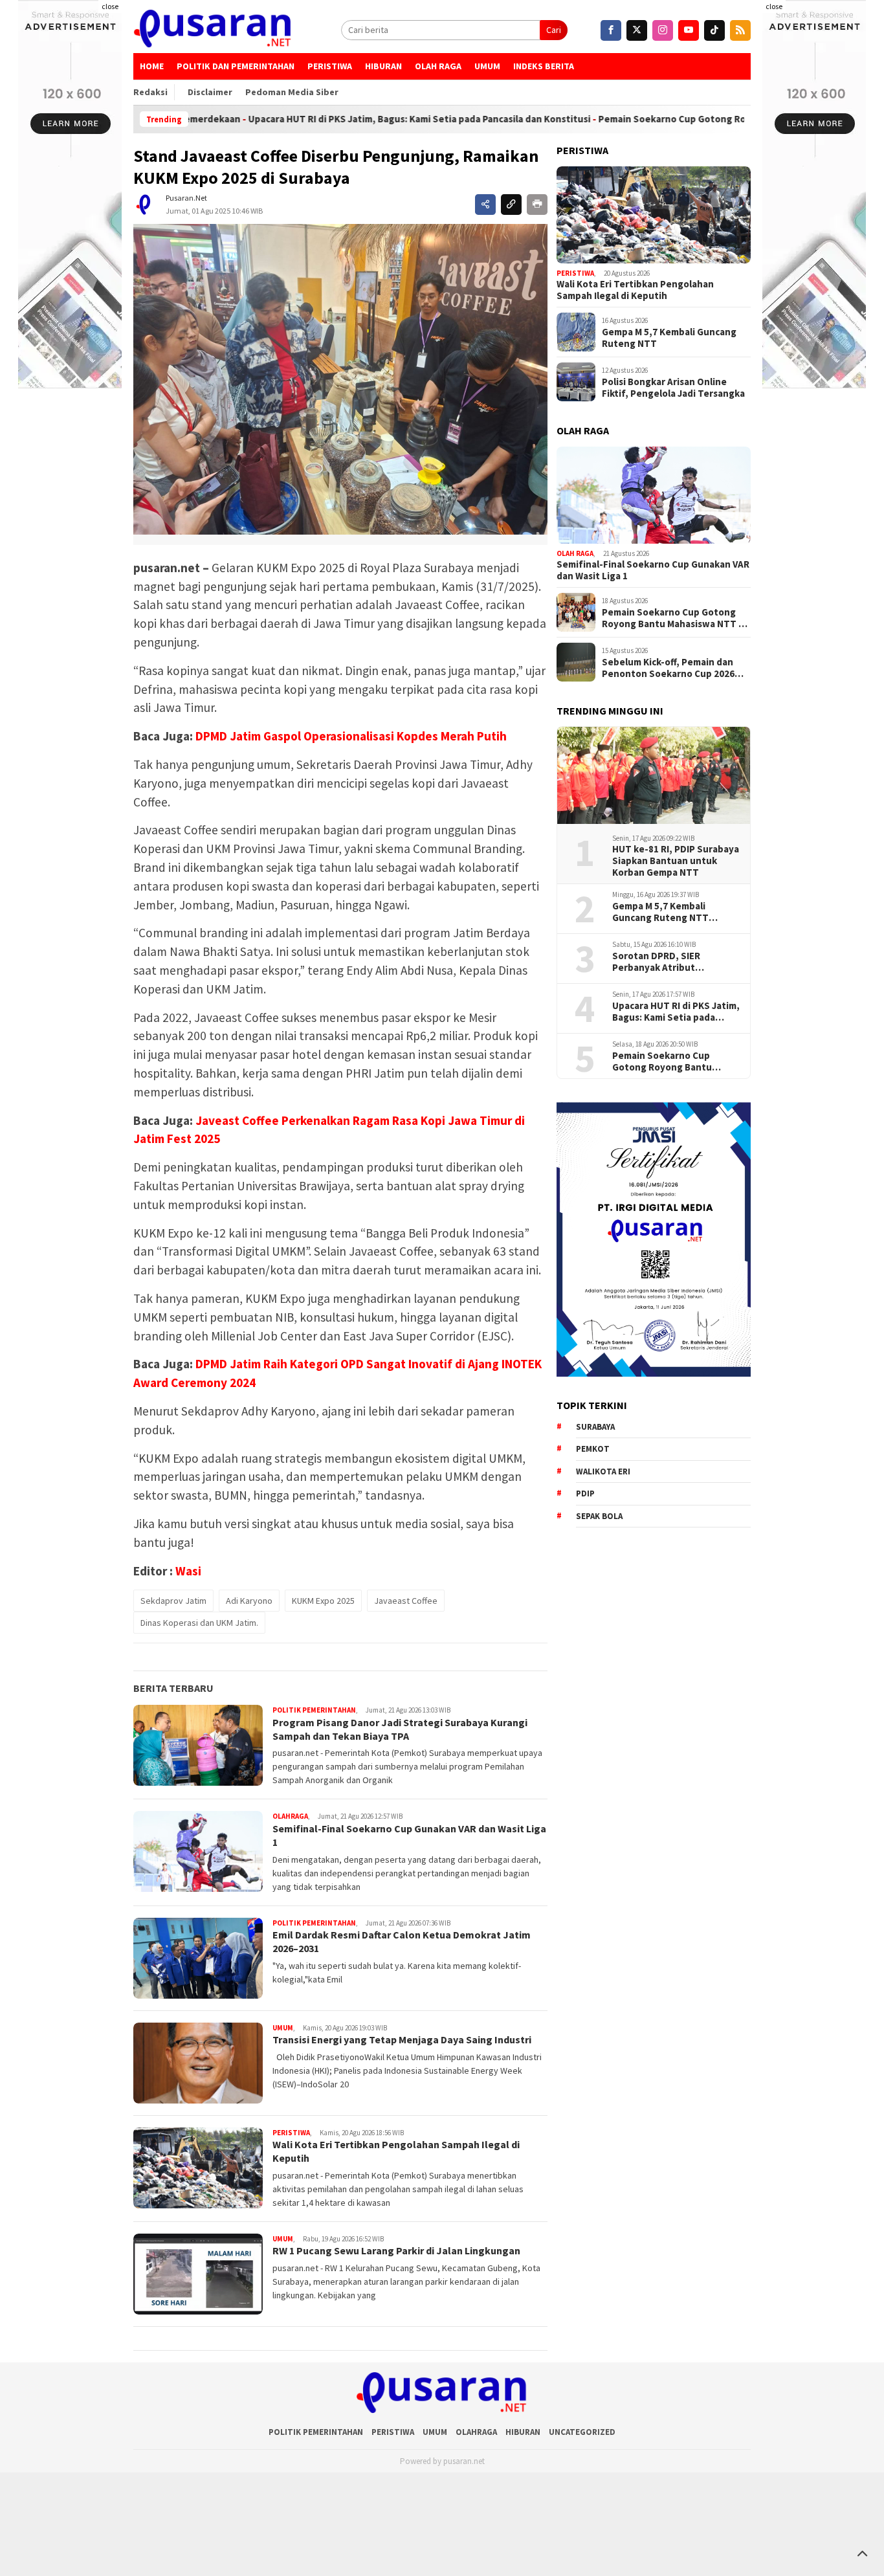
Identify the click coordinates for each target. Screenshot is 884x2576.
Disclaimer (210, 92)
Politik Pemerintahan (314, 1710)
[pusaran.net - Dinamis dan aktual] (213, 30)
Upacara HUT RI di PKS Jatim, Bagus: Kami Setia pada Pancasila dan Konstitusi (380, 119)
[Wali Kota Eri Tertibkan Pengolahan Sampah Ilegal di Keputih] (654, 215)
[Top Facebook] (611, 30)
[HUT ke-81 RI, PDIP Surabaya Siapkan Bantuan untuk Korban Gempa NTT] (654, 775)
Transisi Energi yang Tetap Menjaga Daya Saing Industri (402, 2039)
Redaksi (150, 92)
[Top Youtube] (689, 30)
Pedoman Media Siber (292, 92)
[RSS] (740, 30)
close (110, 6)
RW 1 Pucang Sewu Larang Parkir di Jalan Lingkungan (396, 2250)
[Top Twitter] (637, 30)
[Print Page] (537, 205)
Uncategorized (582, 2432)
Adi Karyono (249, 1601)
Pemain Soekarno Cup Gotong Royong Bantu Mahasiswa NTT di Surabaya (721, 119)
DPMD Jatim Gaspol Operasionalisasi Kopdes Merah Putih (351, 736)
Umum (487, 66)
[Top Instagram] (663, 30)
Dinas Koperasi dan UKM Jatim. (199, 1623)
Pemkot (593, 1449)
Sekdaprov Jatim (173, 1601)
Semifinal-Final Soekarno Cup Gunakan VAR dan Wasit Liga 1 (653, 570)
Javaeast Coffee (406, 1601)
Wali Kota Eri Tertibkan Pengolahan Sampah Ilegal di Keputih (635, 290)
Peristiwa (330, 66)
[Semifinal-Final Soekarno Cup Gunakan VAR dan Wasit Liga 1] (654, 495)
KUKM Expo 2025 (323, 1601)
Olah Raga (438, 66)
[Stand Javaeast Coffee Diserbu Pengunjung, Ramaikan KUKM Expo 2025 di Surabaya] (340, 379)
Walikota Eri (603, 1471)
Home (152, 66)
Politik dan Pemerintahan (236, 66)
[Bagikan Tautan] (485, 205)
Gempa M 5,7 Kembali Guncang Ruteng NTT (669, 337)
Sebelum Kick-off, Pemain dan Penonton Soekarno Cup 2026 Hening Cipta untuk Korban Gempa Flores (668, 667)
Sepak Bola (599, 1516)
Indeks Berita (544, 66)
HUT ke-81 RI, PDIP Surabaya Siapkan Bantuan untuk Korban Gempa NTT (676, 861)
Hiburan (383, 66)
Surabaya (595, 1427)
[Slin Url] (511, 205)
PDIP (585, 1493)
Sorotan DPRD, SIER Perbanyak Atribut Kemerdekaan (656, 962)
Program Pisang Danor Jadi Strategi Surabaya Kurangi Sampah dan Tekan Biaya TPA (400, 1729)
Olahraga (290, 1816)
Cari (554, 30)
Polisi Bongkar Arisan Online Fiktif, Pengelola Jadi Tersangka (673, 387)
